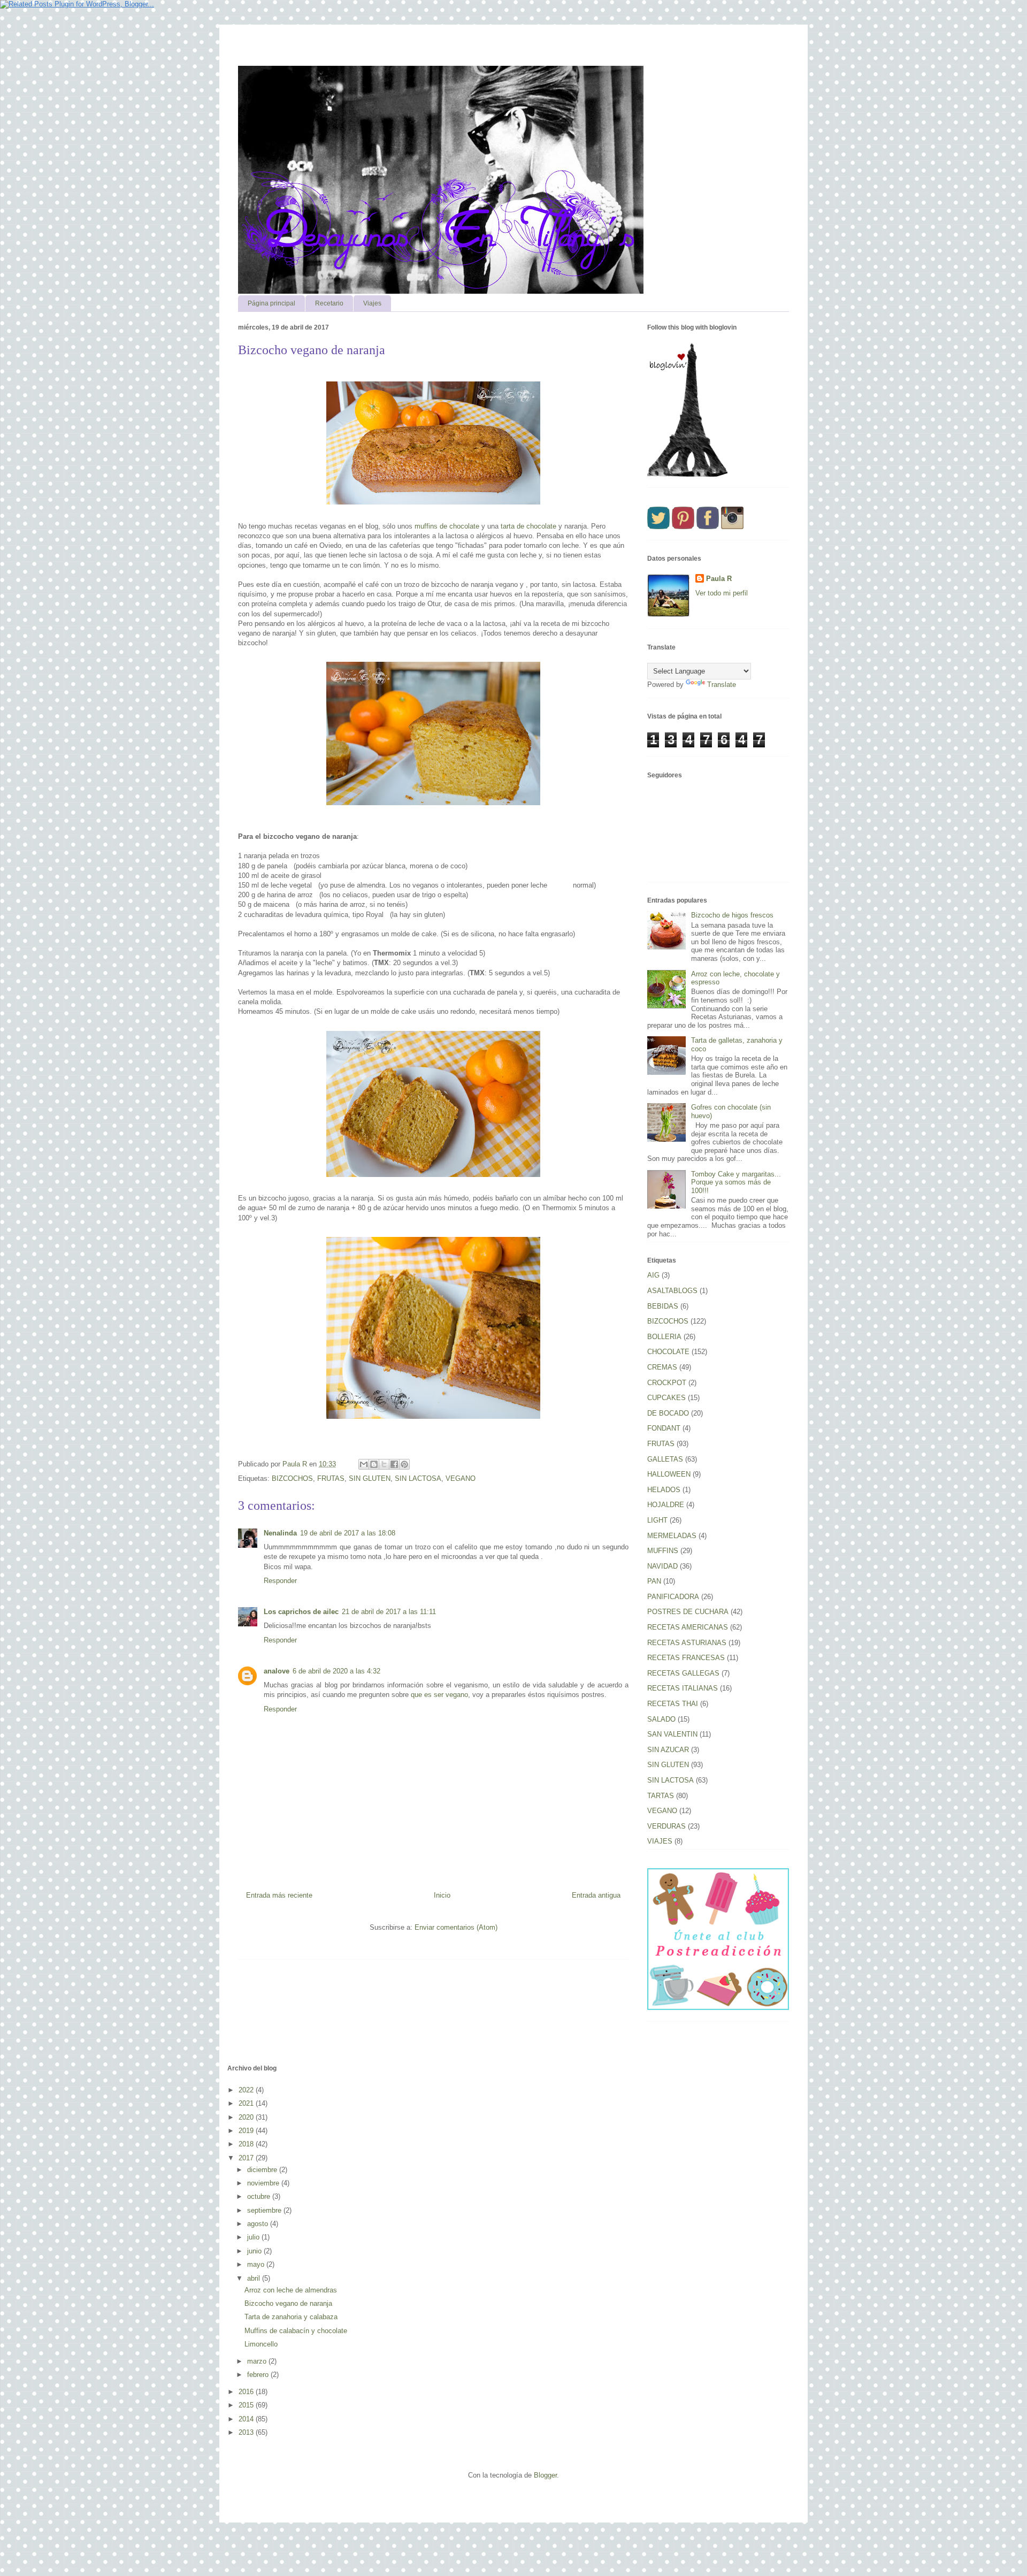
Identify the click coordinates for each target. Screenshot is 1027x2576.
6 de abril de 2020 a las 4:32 (336, 1671)
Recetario (329, 303)
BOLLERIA (664, 1337)
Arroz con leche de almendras (291, 2290)
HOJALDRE (666, 1505)
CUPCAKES (666, 1398)
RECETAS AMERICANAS (688, 1627)
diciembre (263, 2170)
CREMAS (662, 1367)
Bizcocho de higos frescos (732, 915)
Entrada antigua (596, 1895)
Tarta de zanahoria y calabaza (291, 2317)
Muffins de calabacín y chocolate (296, 2331)
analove (277, 1671)
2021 (247, 2103)
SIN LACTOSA (418, 1478)
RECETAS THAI (673, 1704)
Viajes (372, 303)
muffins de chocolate (447, 526)
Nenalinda (280, 1533)
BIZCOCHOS (292, 1478)
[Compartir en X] (384, 1464)
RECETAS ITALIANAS (683, 1688)
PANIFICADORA (673, 1597)
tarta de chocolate (528, 526)
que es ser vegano (439, 1695)
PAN (654, 1581)
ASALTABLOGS (672, 1291)
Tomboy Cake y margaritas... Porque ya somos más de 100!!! (736, 1182)
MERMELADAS (672, 1536)
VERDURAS (666, 1826)
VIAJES (660, 1841)
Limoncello (261, 2344)
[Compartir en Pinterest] (404, 1464)
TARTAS (661, 1796)
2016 (247, 2392)
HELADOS (664, 1490)
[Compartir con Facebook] (394, 1464)
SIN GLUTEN (370, 1478)
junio (255, 2251)
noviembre (264, 2183)
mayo (257, 2264)
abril (255, 2278)
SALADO (661, 1719)
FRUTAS (331, 1478)
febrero (259, 2375)
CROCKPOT (667, 1383)
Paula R (719, 579)
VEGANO (461, 1478)
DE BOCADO (668, 1413)
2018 (247, 2144)
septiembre (265, 2210)
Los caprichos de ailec (301, 1612)
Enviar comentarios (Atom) (456, 1927)
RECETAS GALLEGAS (683, 1673)
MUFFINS (663, 1551)
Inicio (442, 1895)
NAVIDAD (662, 1566)
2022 (247, 2090)
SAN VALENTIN (672, 1734)
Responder (280, 1581)
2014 (247, 2419)
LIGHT (657, 1520)
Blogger (545, 2475)
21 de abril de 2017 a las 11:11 (389, 1612)
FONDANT (664, 1428)
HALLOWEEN (669, 1474)
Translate (722, 685)
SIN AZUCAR (668, 1750)
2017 (247, 2158)
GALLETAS (665, 1459)
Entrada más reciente (279, 1895)
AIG (653, 1275)
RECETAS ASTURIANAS (687, 1643)
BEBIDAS (663, 1306)
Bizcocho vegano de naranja (288, 2303)
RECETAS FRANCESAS (686, 1658)
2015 (247, 2405)
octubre (260, 2196)
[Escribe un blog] (374, 1464)
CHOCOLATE (668, 1352)
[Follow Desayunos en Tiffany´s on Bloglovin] (687, 474)
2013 (247, 2432)
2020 (247, 2117)
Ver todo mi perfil (722, 593)
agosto (259, 2224)
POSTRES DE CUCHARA (688, 1612)
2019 (247, 2131)
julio (254, 2237)
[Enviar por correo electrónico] (364, 1464)
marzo (258, 2361)
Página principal (271, 303)
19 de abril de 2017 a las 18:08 (348, 1533)
